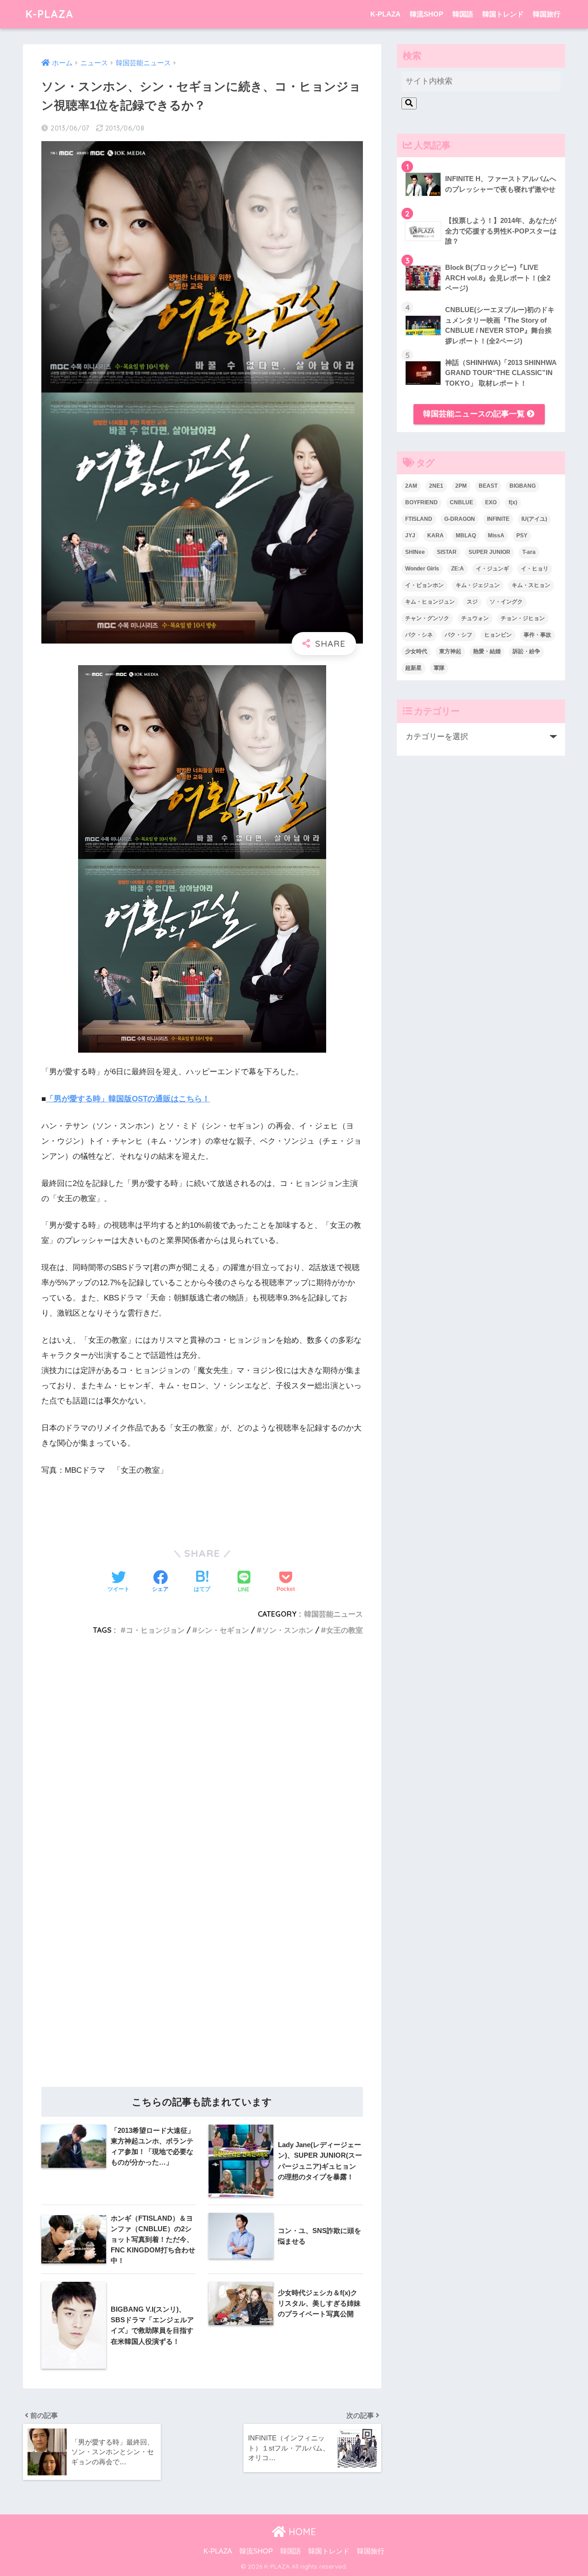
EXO (491, 502)
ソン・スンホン (288, 1630)
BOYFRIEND (421, 502)
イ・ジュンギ (492, 569)
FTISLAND (419, 519)
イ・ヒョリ (535, 569)
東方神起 (450, 651)
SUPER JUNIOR (489, 552)
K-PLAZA (49, 14)
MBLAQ (466, 536)
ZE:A (458, 569)
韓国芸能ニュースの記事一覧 (475, 414)
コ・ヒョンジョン (155, 1630)
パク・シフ (458, 635)
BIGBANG (523, 486)
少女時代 (416, 651)
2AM (411, 486)
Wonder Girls (422, 569)
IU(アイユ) (534, 519)
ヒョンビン (498, 635)
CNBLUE (461, 502)
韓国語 (463, 14)
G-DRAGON (460, 519)
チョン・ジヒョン (523, 618)
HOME (301, 2532)
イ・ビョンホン (424, 585)
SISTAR (447, 552)
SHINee (415, 552)
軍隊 (439, 668)
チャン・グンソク (427, 618)
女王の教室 (345, 1630)
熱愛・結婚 (487, 651)
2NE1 (436, 486)
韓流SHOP (427, 14)
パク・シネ (419, 635)
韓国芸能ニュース (334, 1614)
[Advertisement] (202, 1758)
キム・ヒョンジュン (430, 602)
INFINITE (498, 519)
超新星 (413, 668)
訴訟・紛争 (526, 651)
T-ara (529, 552)
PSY (522, 536)
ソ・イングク (506, 602)
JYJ (410, 536)
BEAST (488, 486)
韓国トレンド (503, 14)
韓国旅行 (547, 14)
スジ (472, 602)
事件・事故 (537, 635)
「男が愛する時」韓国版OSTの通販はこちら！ (128, 1099)
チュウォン (475, 618)
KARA (435, 536)
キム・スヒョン (531, 585)
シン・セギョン (223, 1630)
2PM (461, 486)
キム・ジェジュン (478, 585)
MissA (496, 536)
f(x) (513, 502)
